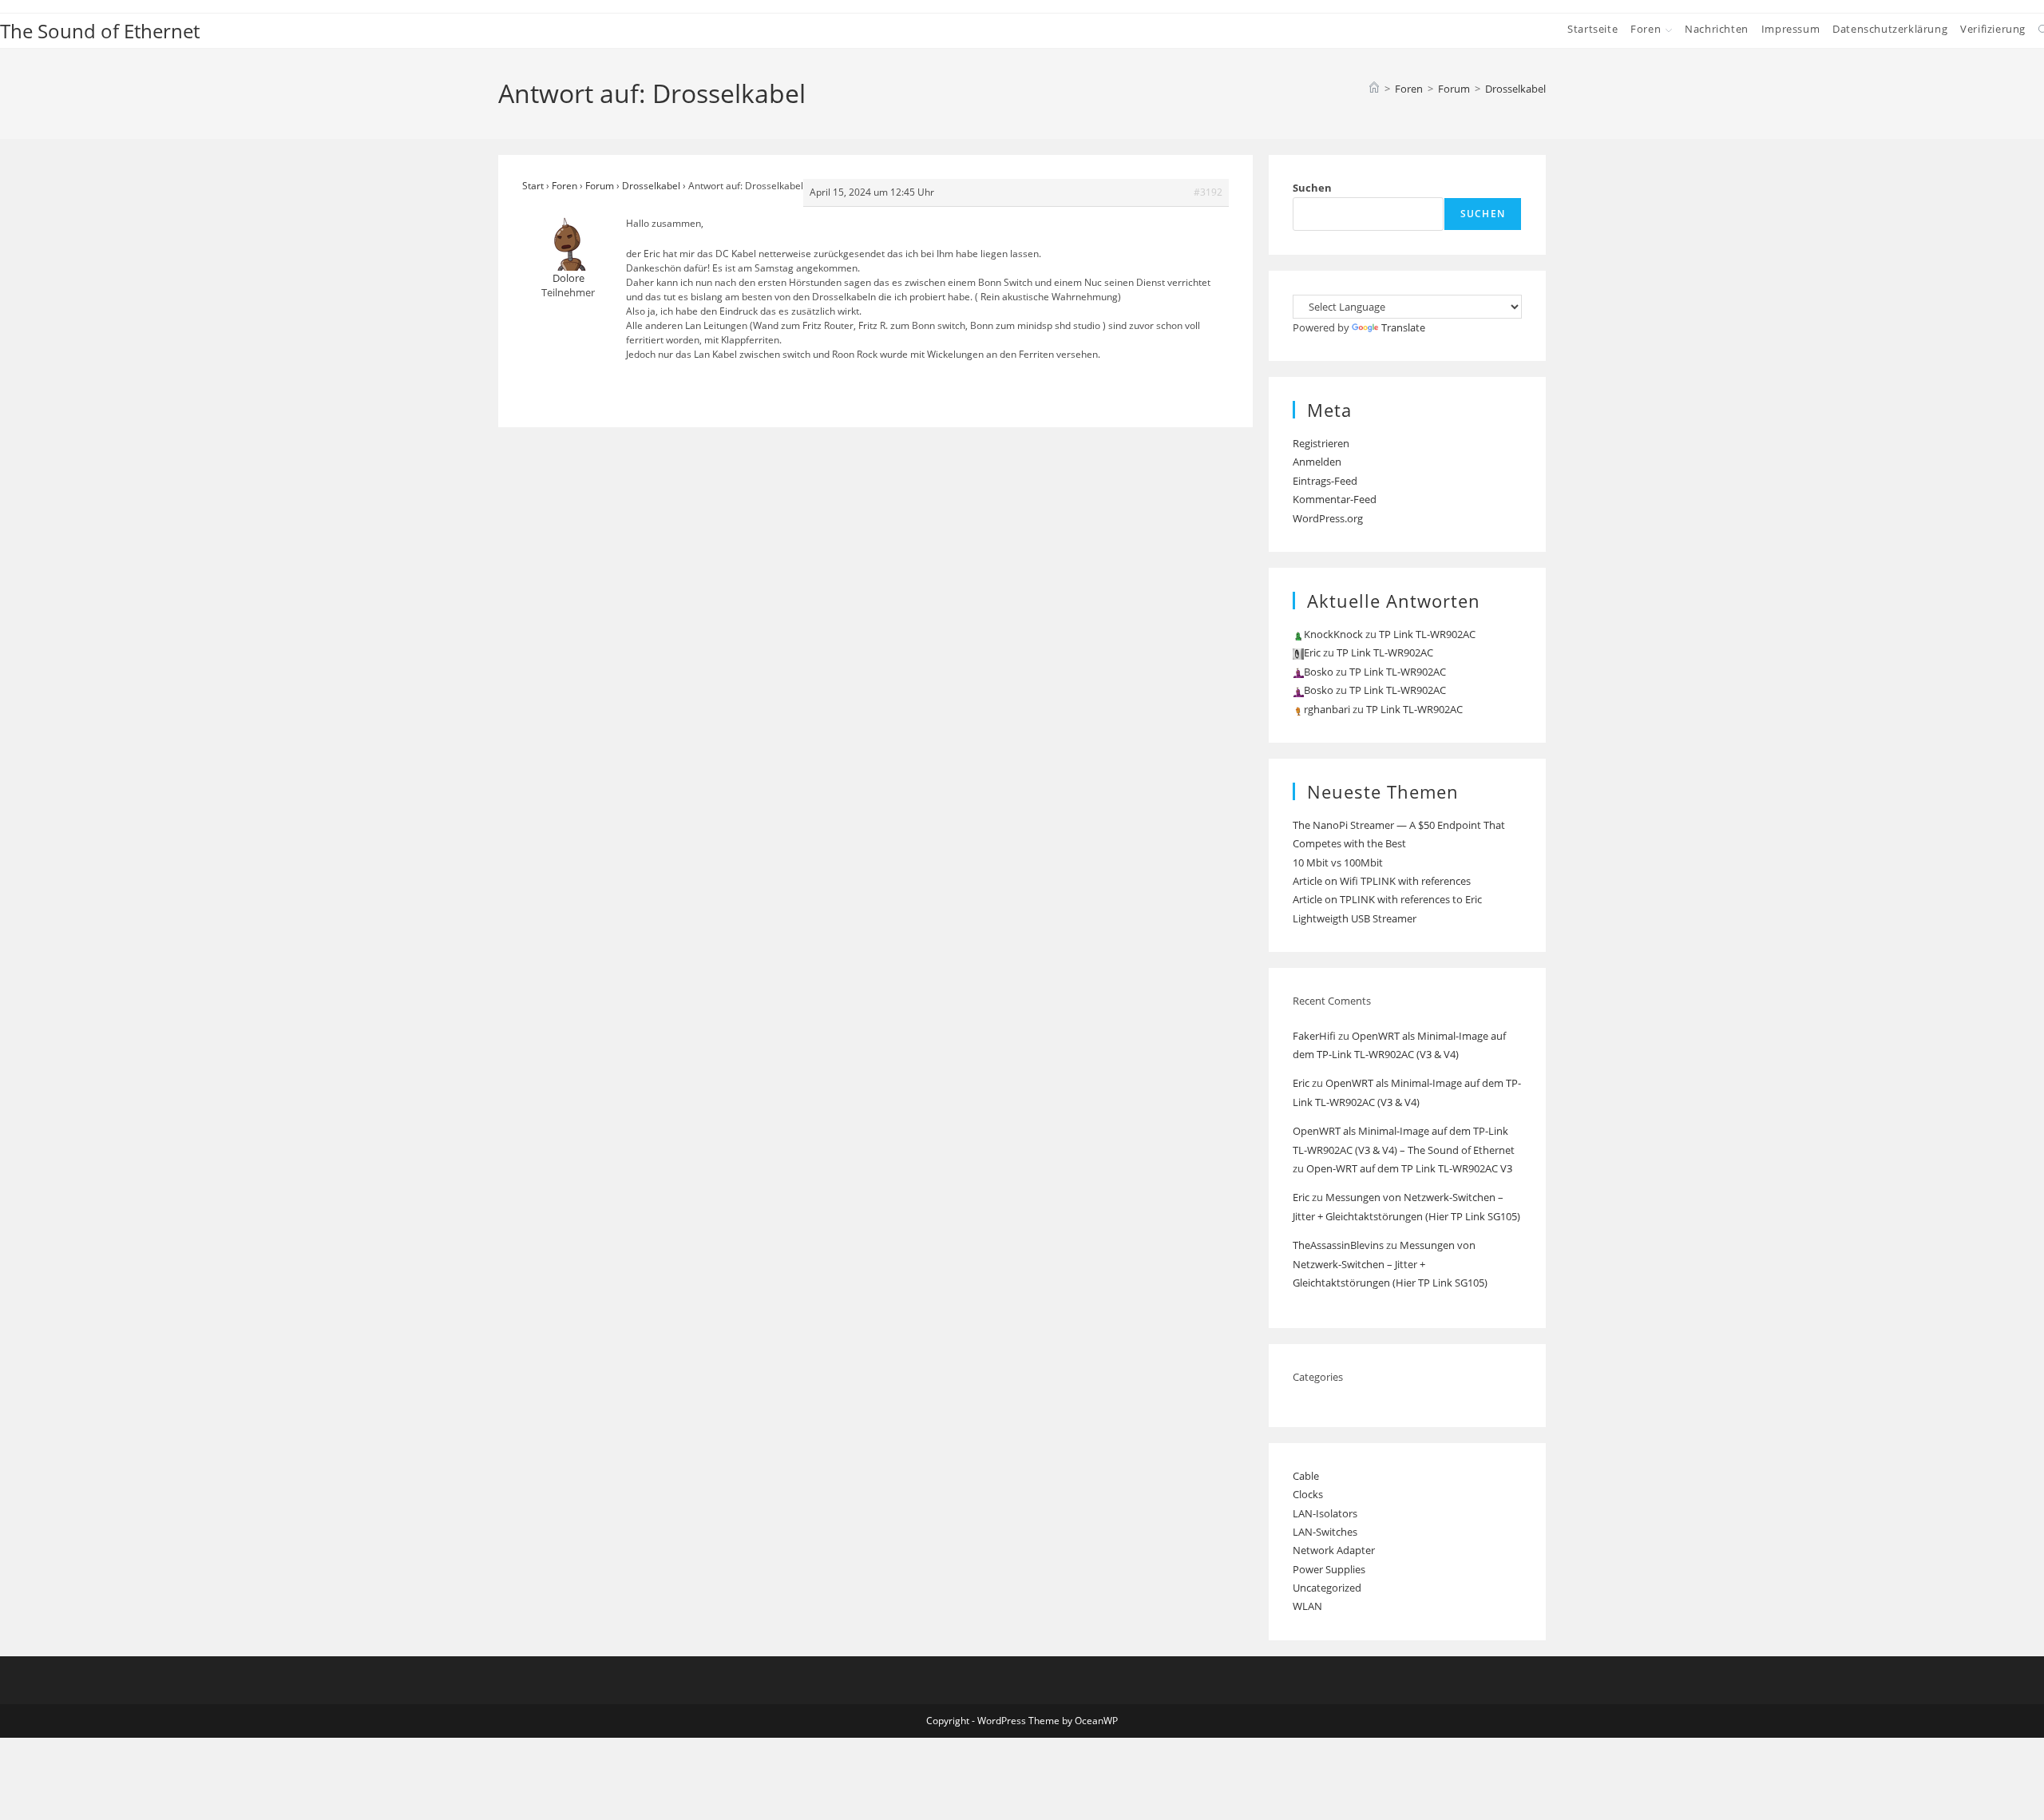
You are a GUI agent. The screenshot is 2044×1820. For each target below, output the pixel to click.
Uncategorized (1327, 1588)
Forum (600, 186)
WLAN (1307, 1606)
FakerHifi (1314, 1036)
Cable (1306, 1476)
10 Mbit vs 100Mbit (1338, 862)
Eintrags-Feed (1325, 481)
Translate (1403, 327)
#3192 (1208, 192)
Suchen (1312, 188)
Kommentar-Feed (1335, 499)
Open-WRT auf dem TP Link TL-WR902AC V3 (1409, 1168)
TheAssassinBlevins (1338, 1245)
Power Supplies (1329, 1569)
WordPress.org (1328, 518)
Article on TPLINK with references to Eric (1387, 899)
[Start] (1374, 89)
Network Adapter (1334, 1550)
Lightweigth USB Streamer (1355, 918)
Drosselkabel (1515, 89)
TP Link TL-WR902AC (1427, 634)
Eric (1301, 1083)
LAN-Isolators (1325, 1513)
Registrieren (1321, 443)
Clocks (1308, 1494)
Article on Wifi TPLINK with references (1382, 881)
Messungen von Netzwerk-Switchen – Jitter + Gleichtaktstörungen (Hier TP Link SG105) (1390, 1264)
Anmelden (1317, 462)
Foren (564, 186)
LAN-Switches (1325, 1532)
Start (533, 186)
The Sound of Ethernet (100, 31)
